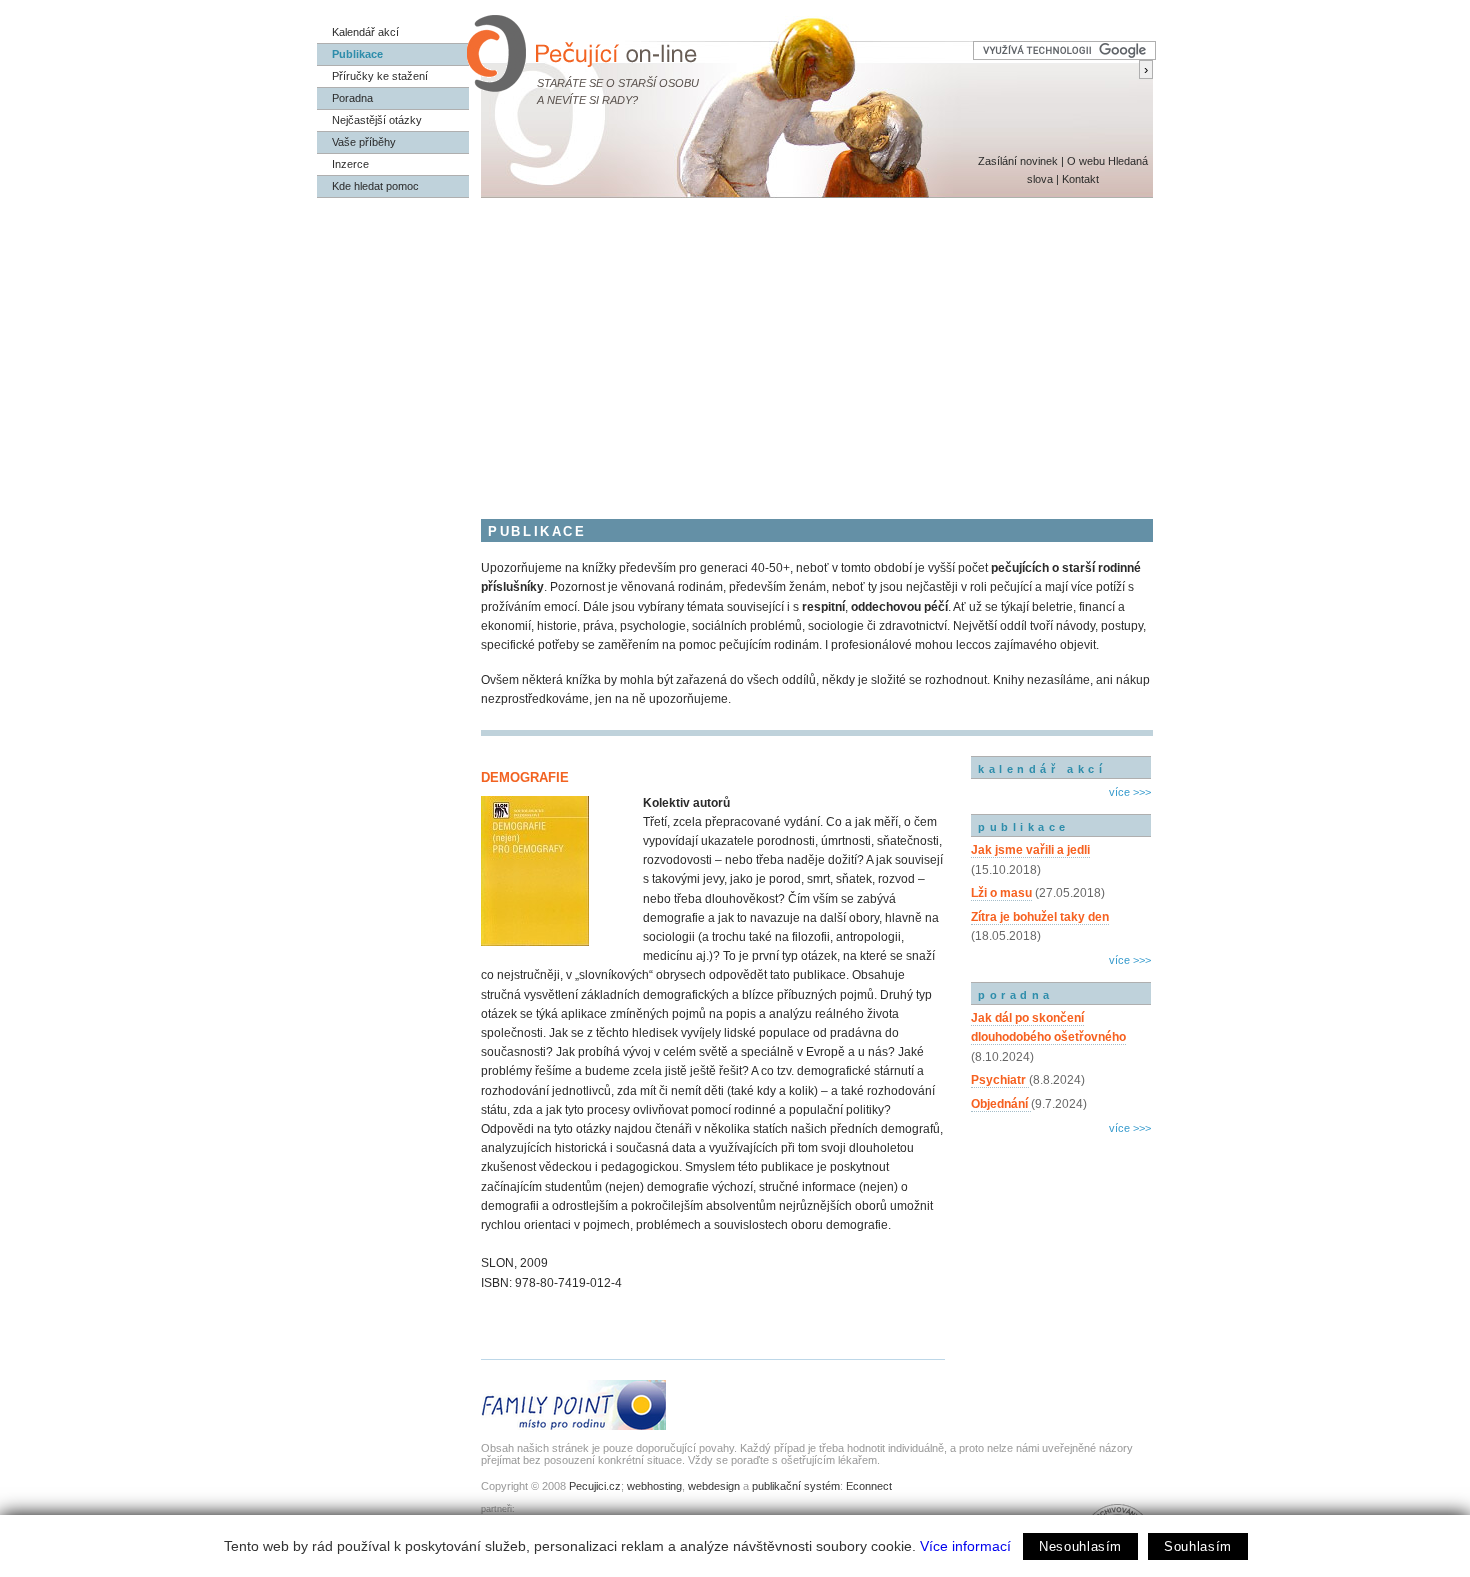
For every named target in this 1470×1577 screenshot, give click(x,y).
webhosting (654, 1486)
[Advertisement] (735, 348)
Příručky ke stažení (380, 76)
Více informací (965, 1546)
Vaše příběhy (364, 142)
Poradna (352, 98)
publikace (1024, 827)
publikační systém (796, 1486)
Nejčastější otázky (377, 120)
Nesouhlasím (1080, 1546)
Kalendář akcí (365, 32)
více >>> (1130, 792)
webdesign (714, 1486)
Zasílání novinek (1018, 161)
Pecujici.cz (595, 1486)
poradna (1016, 995)
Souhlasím (1198, 1546)
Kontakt (1080, 179)
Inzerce (350, 164)
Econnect (869, 1486)
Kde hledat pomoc (375, 186)
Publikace (357, 54)
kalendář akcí (1042, 769)
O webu (1086, 161)
